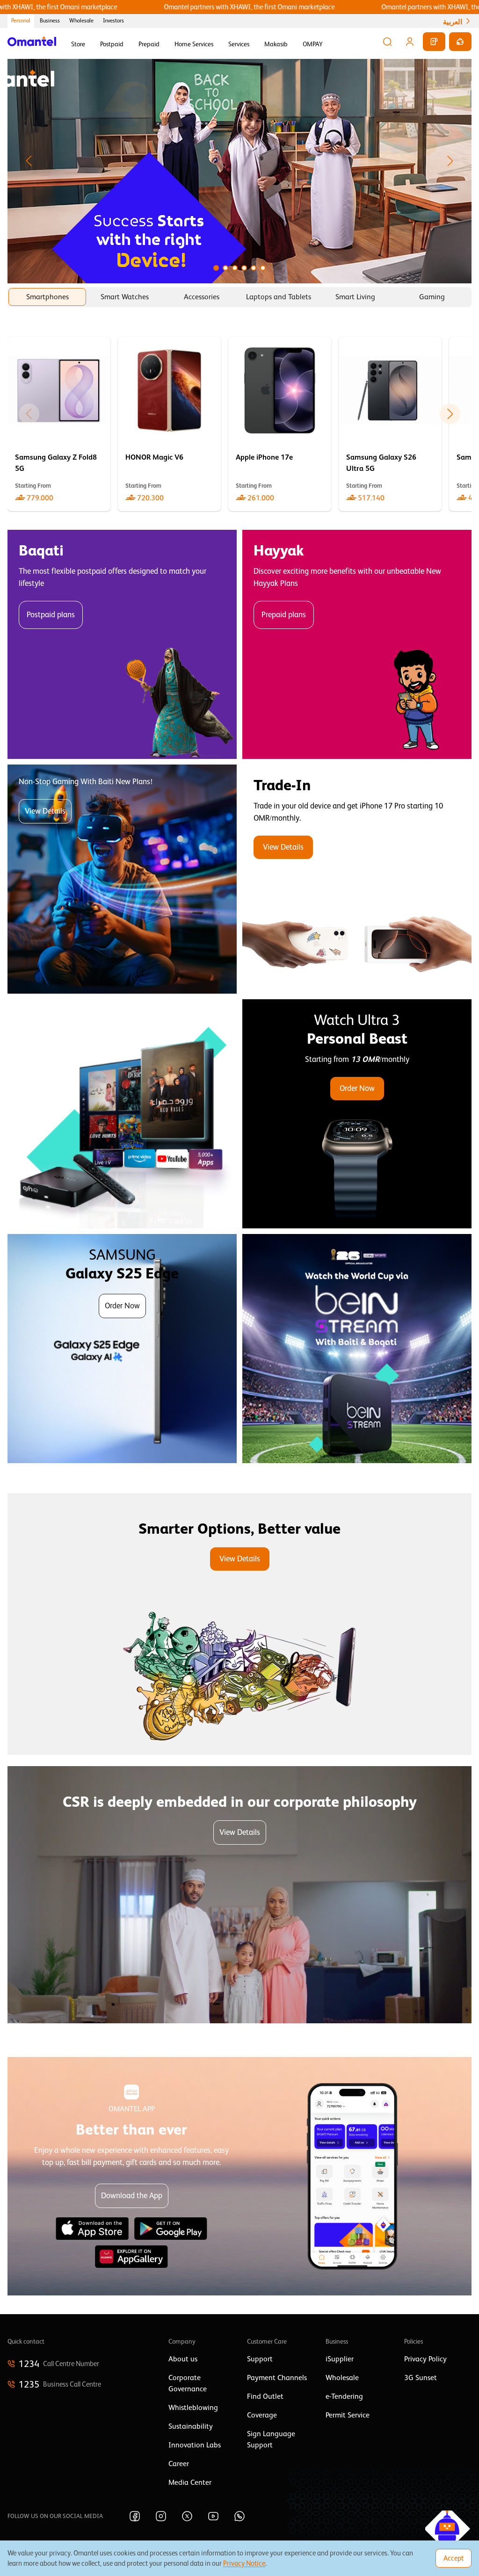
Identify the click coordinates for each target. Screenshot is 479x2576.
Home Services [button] (194, 44)
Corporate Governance (188, 2383)
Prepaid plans (284, 615)
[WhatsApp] (239, 2516)
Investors (113, 21)
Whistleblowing (193, 2408)
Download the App (132, 2196)
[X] (187, 2516)
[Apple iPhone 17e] (280, 424)
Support (260, 2359)
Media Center (190, 2482)
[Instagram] (161, 2516)
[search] (387, 42)
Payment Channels (277, 2378)
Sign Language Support (271, 2439)
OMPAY (313, 44)
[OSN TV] (122, 1114)
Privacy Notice (244, 2563)
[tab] (47, 297)
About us (183, 2359)
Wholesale (81, 21)
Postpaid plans (51, 615)
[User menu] (410, 42)
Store (78, 44)
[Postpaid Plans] (122, 644)
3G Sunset (421, 2378)
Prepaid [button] (149, 44)
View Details (45, 811)
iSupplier (340, 2359)
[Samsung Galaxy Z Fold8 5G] (59, 424)
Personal (21, 21)
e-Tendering (344, 2396)
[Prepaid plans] (357, 644)
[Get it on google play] (171, 2229)
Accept (454, 2558)
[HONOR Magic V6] (169, 424)
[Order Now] (357, 1114)
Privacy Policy (425, 2359)
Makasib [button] (276, 44)
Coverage (262, 2415)
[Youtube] (213, 2516)
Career (179, 2464)
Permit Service (348, 2415)
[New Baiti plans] (122, 879)
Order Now (357, 1088)
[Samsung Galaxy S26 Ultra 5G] (390, 424)
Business (50, 21)
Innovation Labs (195, 2445)
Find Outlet (265, 2396)
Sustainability (191, 2426)
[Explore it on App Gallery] (131, 2257)
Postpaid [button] (112, 44)
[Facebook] (135, 2516)
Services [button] (239, 44)
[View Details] (357, 879)
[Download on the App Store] (92, 2229)
